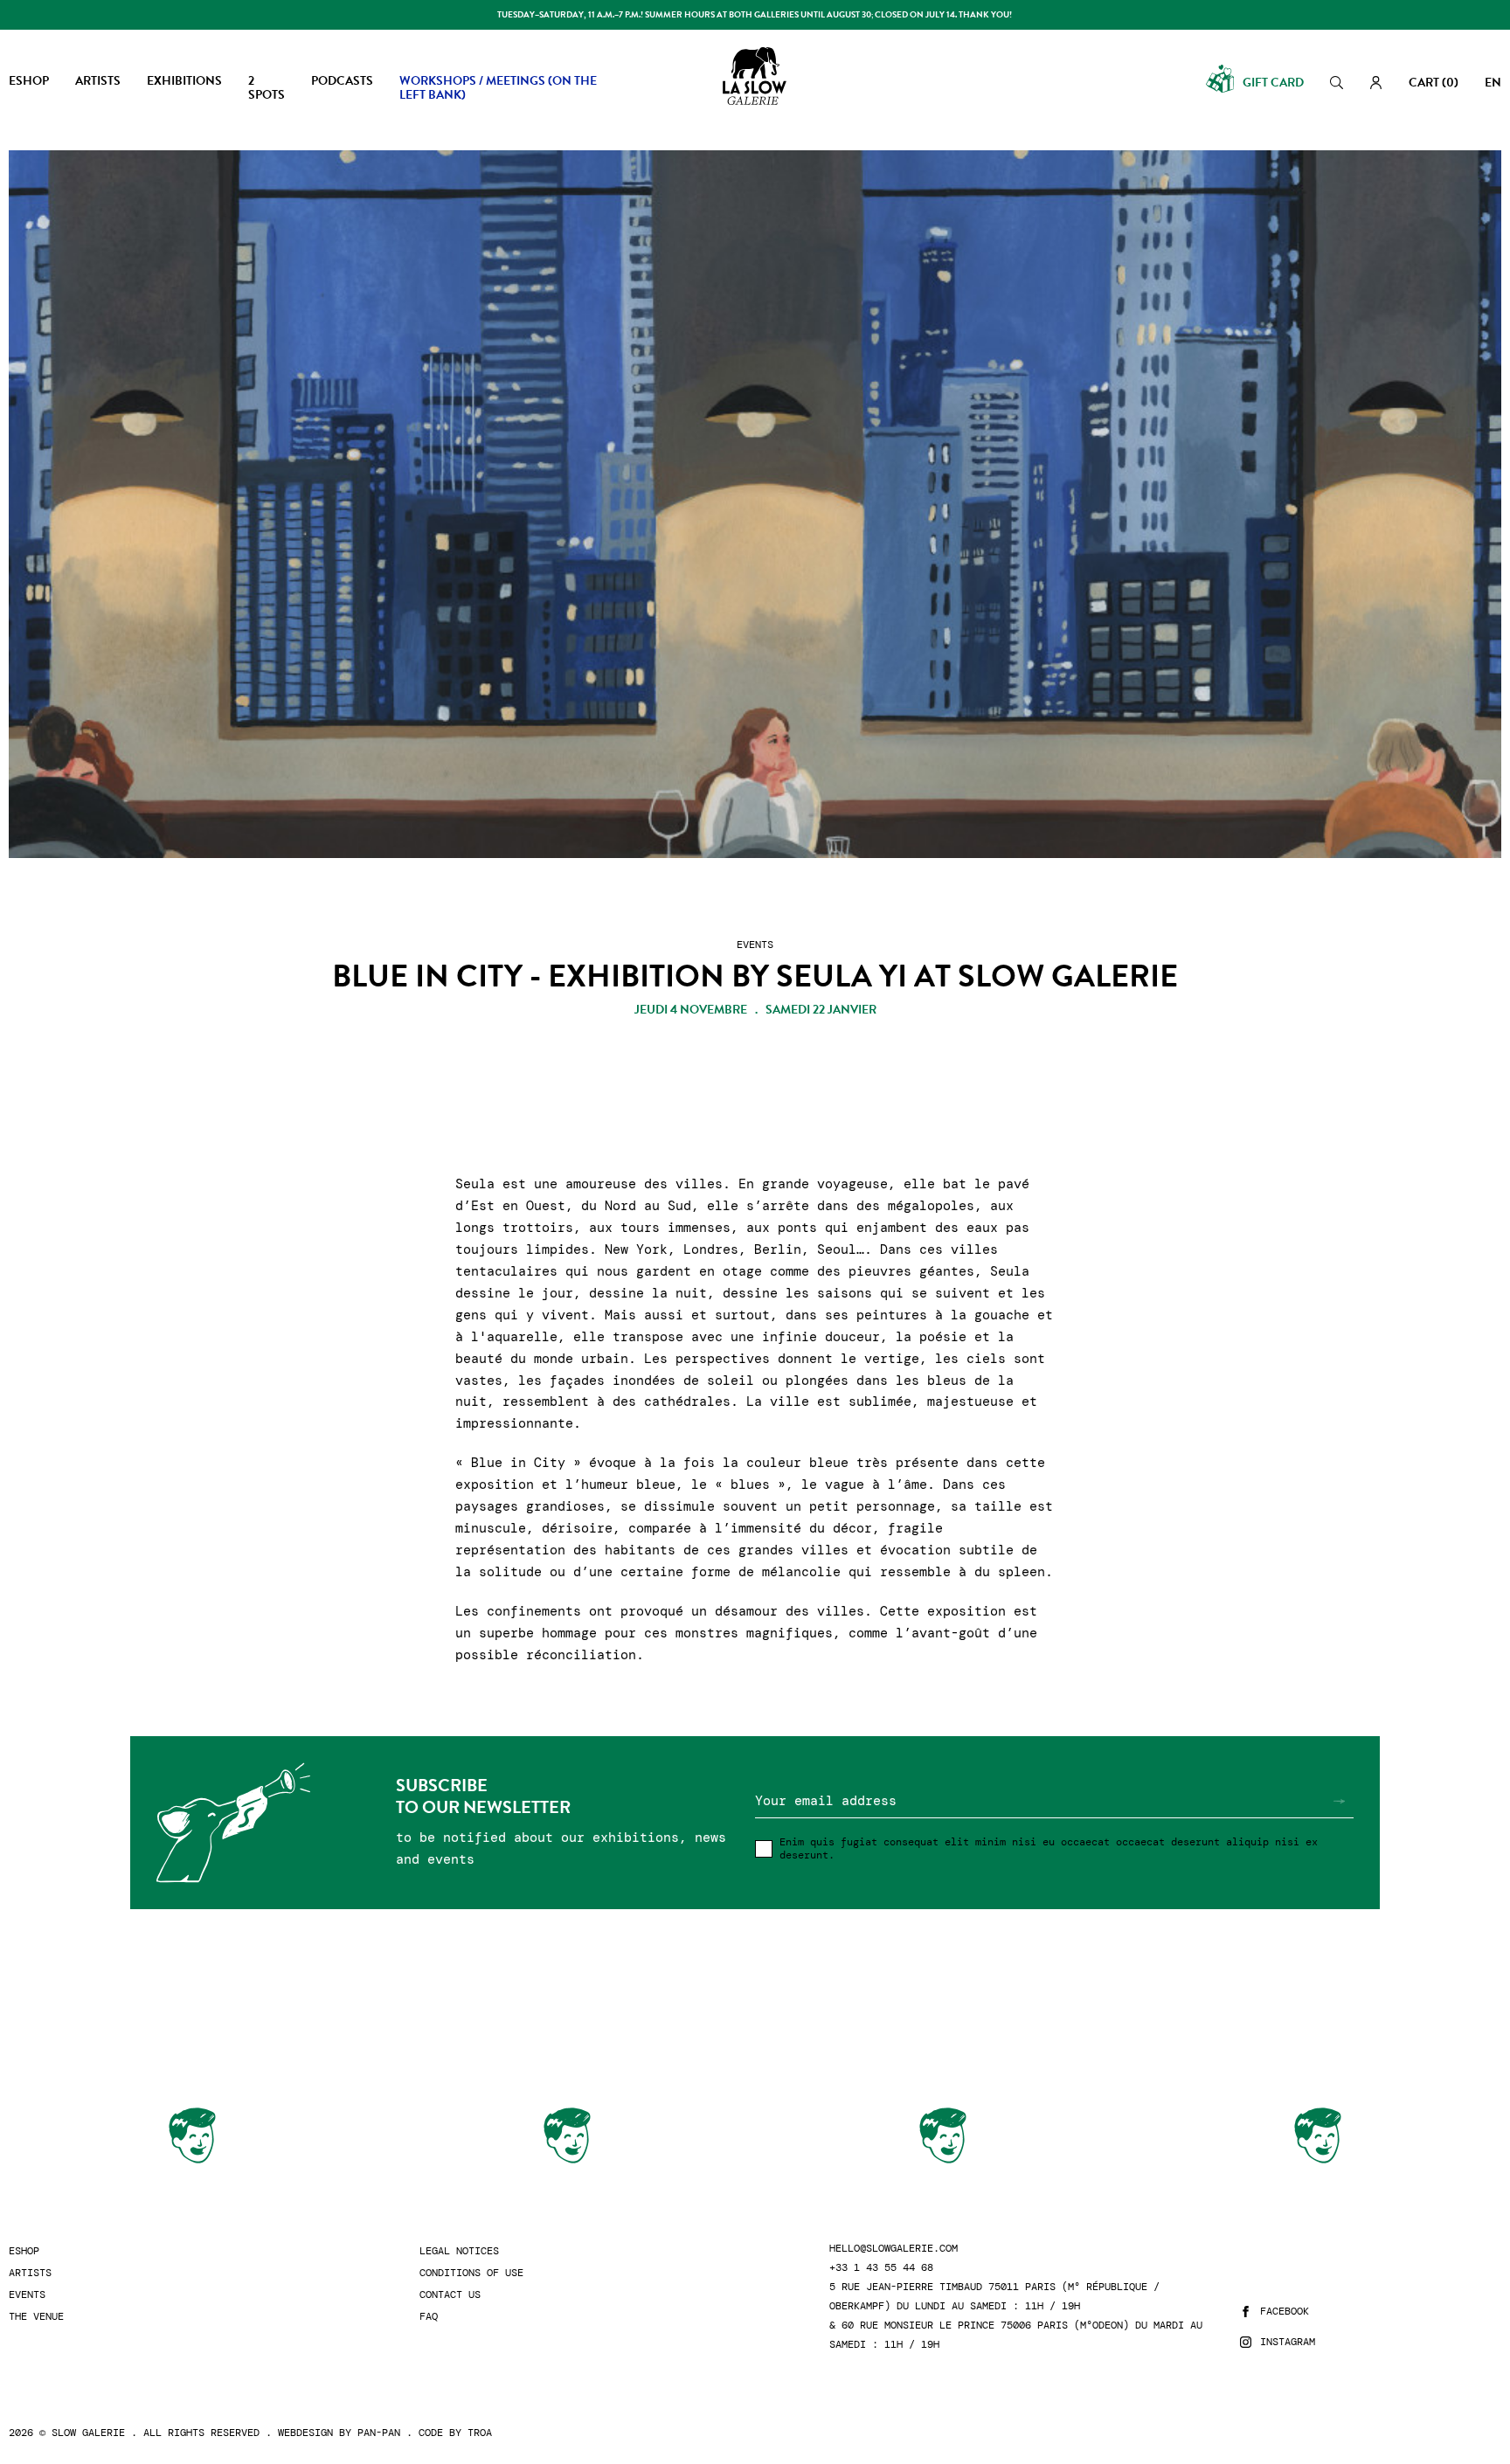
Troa (480, 2433)
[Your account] (1376, 83)
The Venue (36, 2317)
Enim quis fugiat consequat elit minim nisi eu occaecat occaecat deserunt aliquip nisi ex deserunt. (1049, 1849)
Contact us (450, 2295)
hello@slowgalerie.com (894, 2249)
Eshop (24, 2251)
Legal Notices (459, 2251)
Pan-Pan (379, 2433)
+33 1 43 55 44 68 (881, 2268)
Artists (30, 2273)
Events (27, 2295)
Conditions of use (471, 2273)
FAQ (429, 2317)
